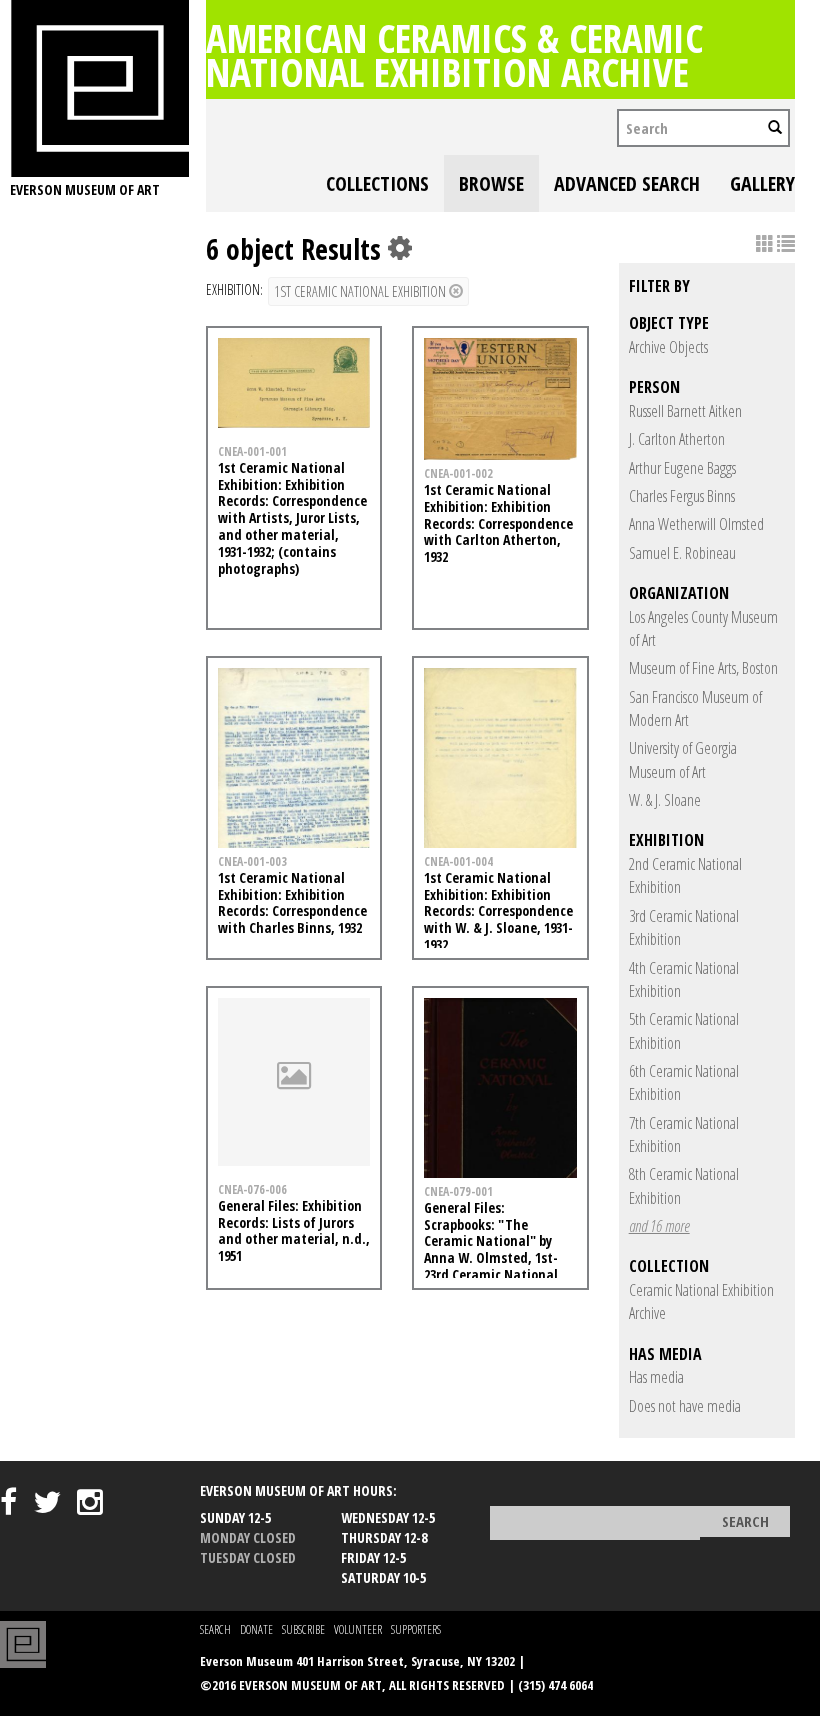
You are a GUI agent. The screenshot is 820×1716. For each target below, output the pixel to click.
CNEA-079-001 (458, 1191)
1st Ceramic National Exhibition (361, 291)
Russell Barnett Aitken (685, 411)
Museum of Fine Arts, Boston (703, 668)
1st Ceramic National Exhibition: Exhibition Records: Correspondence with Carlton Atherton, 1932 (498, 523)
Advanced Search (627, 183)
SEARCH (215, 1629)
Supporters (416, 1629)
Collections (377, 183)
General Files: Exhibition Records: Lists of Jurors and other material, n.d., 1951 (294, 1230)
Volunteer (358, 1629)
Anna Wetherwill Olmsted (696, 524)
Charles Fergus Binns (682, 496)
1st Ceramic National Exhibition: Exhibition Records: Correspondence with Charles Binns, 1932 (292, 902)
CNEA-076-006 (252, 1189)
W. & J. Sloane (665, 800)
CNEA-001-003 (252, 861)
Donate (256, 1629)
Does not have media (685, 1406)
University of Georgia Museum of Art (683, 759)
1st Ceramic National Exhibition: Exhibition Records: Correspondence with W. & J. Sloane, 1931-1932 (498, 911)
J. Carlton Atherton (677, 439)
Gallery (762, 183)
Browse (491, 183)
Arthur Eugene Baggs (682, 468)
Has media (656, 1377)
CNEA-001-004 (458, 861)
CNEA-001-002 (458, 473)
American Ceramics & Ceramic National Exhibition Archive (454, 54)
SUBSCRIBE (303, 1629)
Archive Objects (668, 347)
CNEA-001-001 (252, 451)
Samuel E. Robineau (682, 553)
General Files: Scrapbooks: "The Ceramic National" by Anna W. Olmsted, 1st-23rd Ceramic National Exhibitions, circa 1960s (491, 1249)
